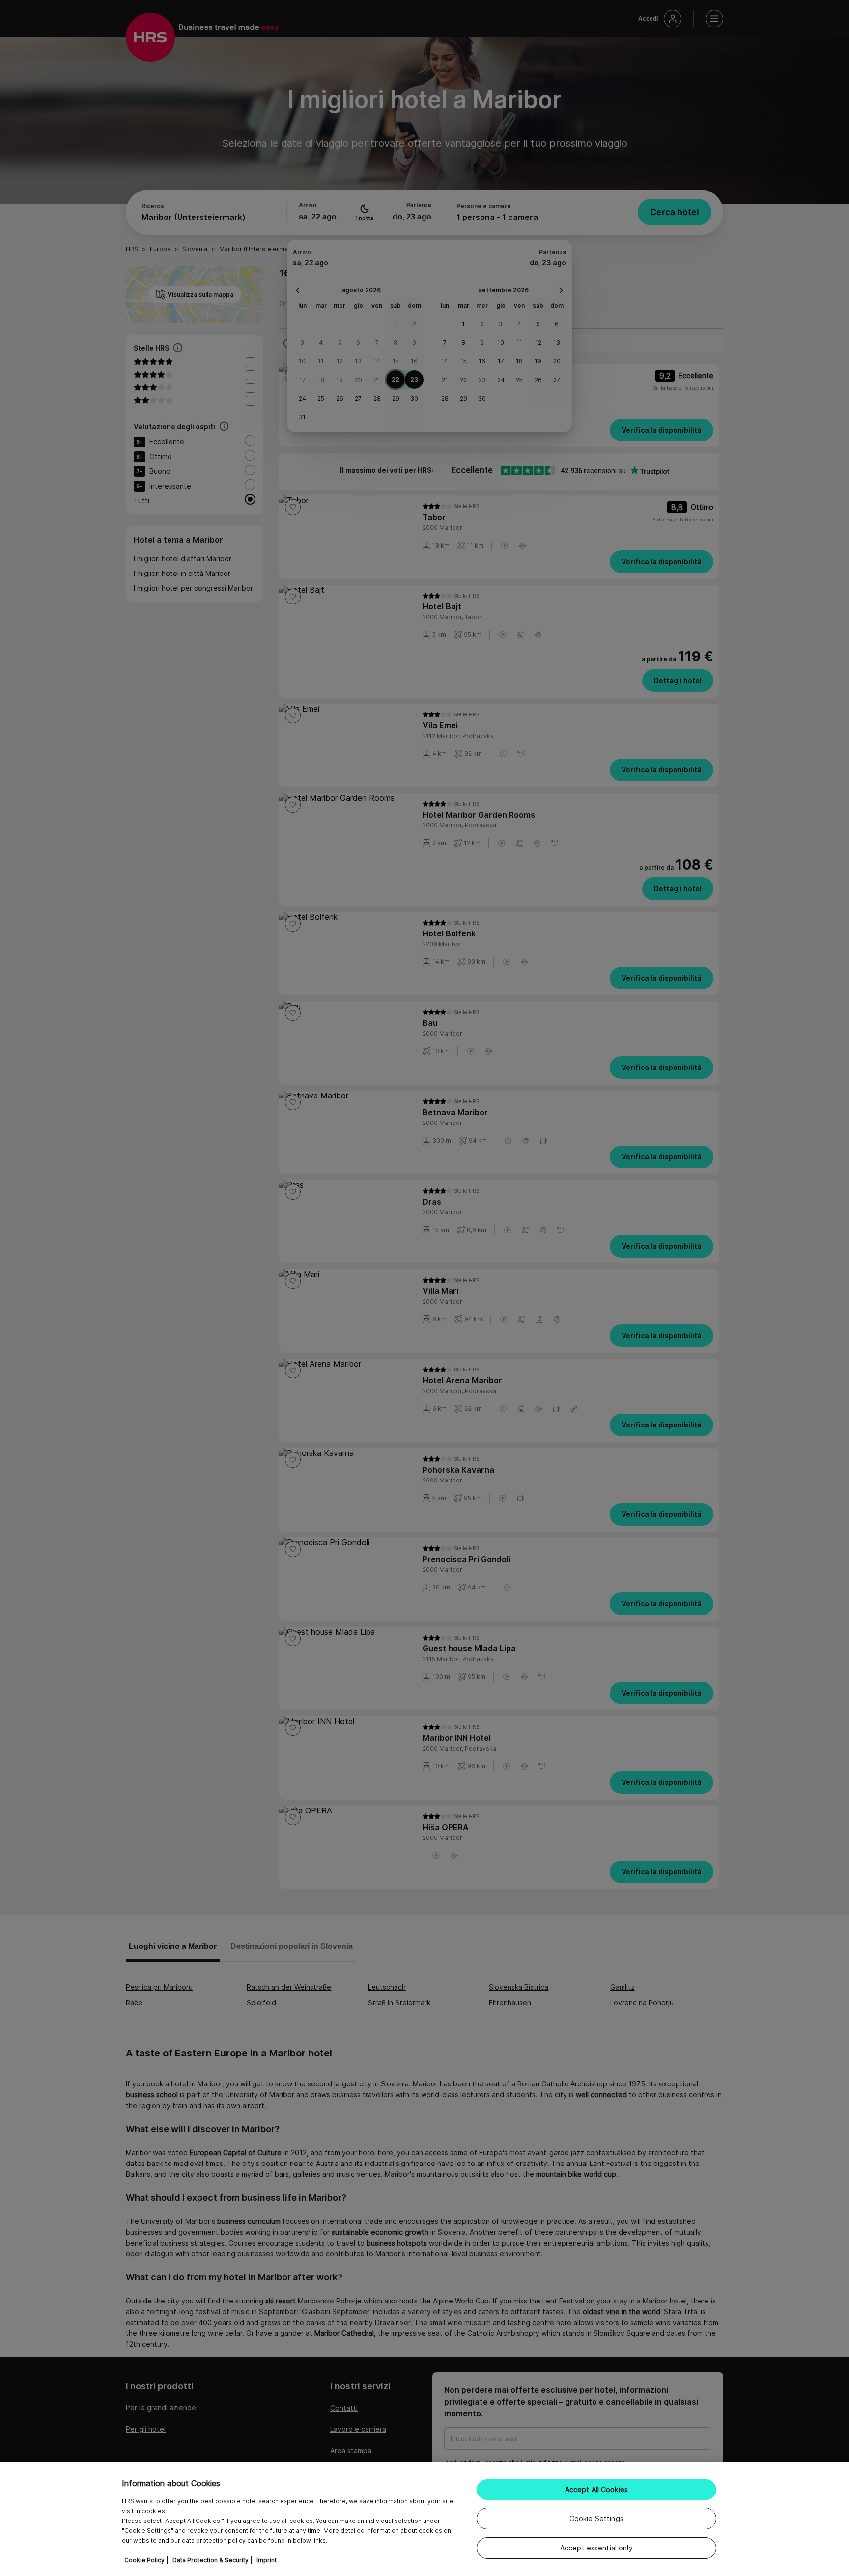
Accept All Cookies (597, 2489)
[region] (424, 2519)
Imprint (267, 2560)
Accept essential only (596, 2548)
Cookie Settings (596, 2518)
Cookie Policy (144, 2560)
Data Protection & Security (211, 2560)
